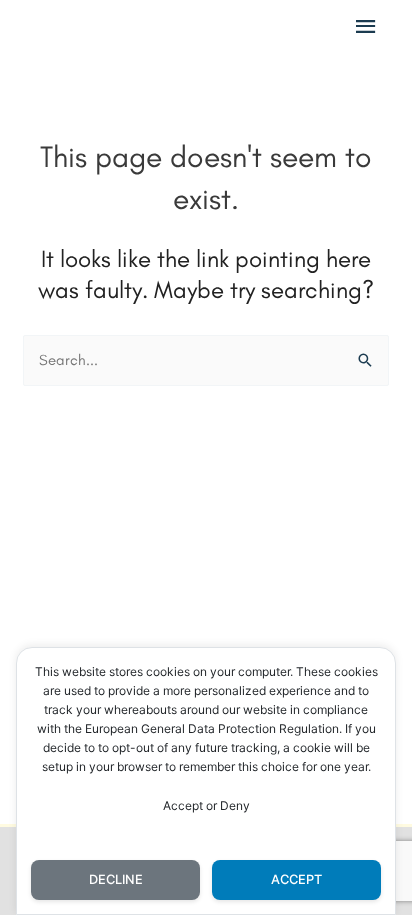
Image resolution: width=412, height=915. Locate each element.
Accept (296, 879)
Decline (116, 879)
